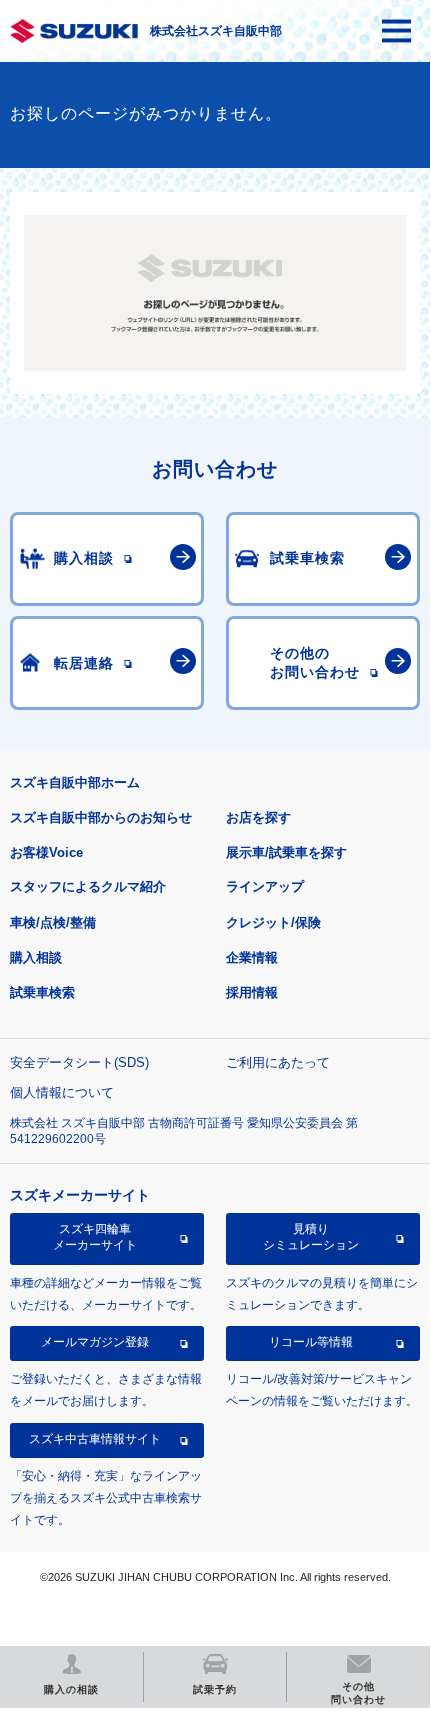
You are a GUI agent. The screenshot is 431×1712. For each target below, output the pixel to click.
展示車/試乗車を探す (286, 852)
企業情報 (252, 957)
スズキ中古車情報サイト (95, 1439)
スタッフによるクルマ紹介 (88, 886)
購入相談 (36, 957)
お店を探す (258, 817)
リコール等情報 (311, 1342)
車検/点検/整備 (53, 922)
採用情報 (252, 992)
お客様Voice (46, 852)
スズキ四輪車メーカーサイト (95, 1237)
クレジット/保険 (273, 922)
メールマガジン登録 (95, 1342)
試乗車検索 (42, 992)
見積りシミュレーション (311, 1237)
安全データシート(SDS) (79, 1062)
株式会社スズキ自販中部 (216, 31)
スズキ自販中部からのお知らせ (101, 817)
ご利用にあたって (278, 1062)
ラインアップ (265, 886)
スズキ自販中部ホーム (75, 782)
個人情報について (62, 1092)
